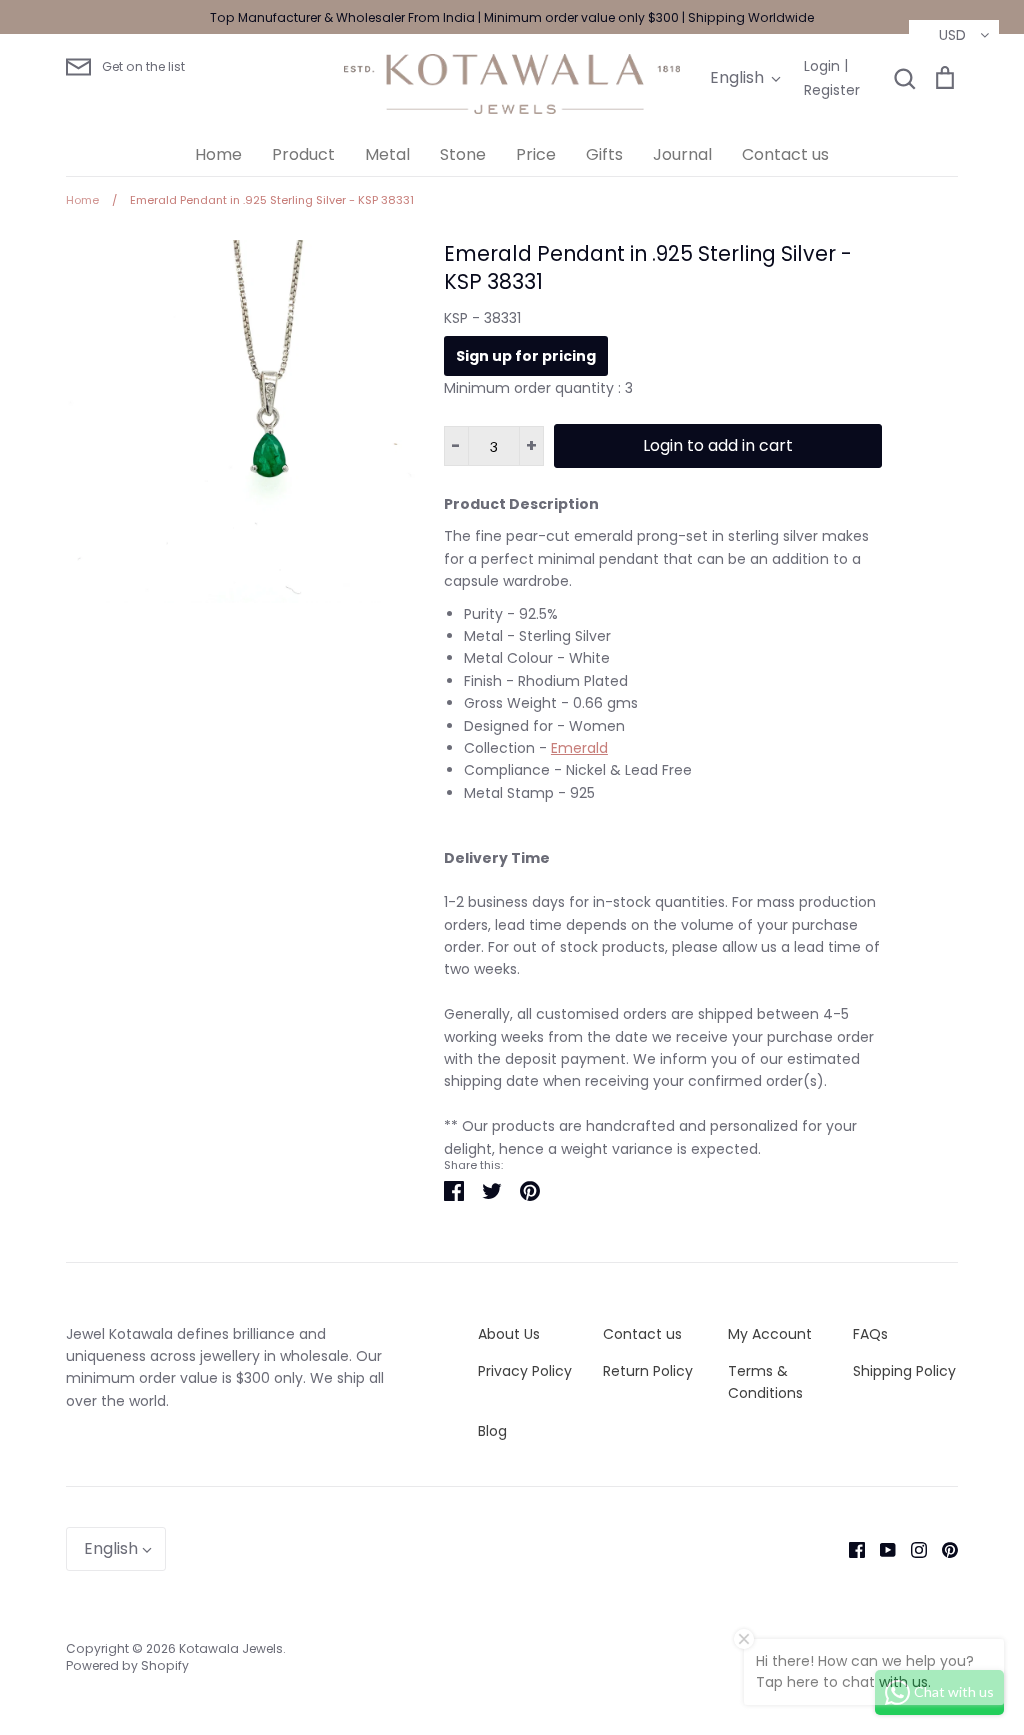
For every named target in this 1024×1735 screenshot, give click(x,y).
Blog (492, 1431)
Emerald (579, 748)
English (737, 77)
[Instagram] (911, 1549)
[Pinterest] (942, 1549)
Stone (463, 154)
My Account (770, 1334)
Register (832, 90)
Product (303, 154)
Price (536, 154)
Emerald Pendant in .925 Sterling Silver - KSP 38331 (648, 268)
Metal (387, 154)
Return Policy (648, 1371)
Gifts (604, 154)
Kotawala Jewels (231, 1648)
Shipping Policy (904, 1371)
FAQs (870, 1334)
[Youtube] (880, 1549)
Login (822, 66)
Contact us (785, 154)
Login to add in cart (718, 445)
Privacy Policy (525, 1371)
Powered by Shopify (127, 1665)
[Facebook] (849, 1549)
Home (218, 154)
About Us (509, 1334)
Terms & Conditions (765, 1382)
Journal (682, 154)
